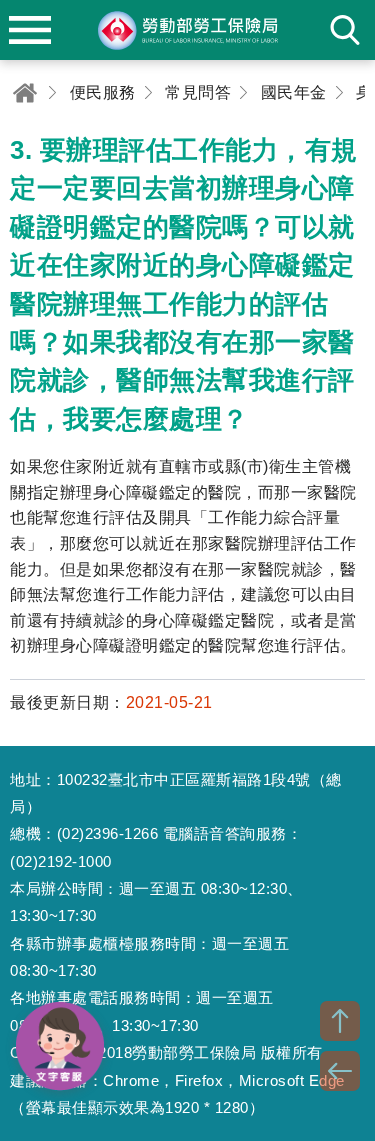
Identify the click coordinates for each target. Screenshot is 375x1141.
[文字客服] (60, 1046)
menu (30, 30)
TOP (340, 1021)
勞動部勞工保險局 (188, 30)
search (345, 30)
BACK (340, 1071)
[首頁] (25, 92)
